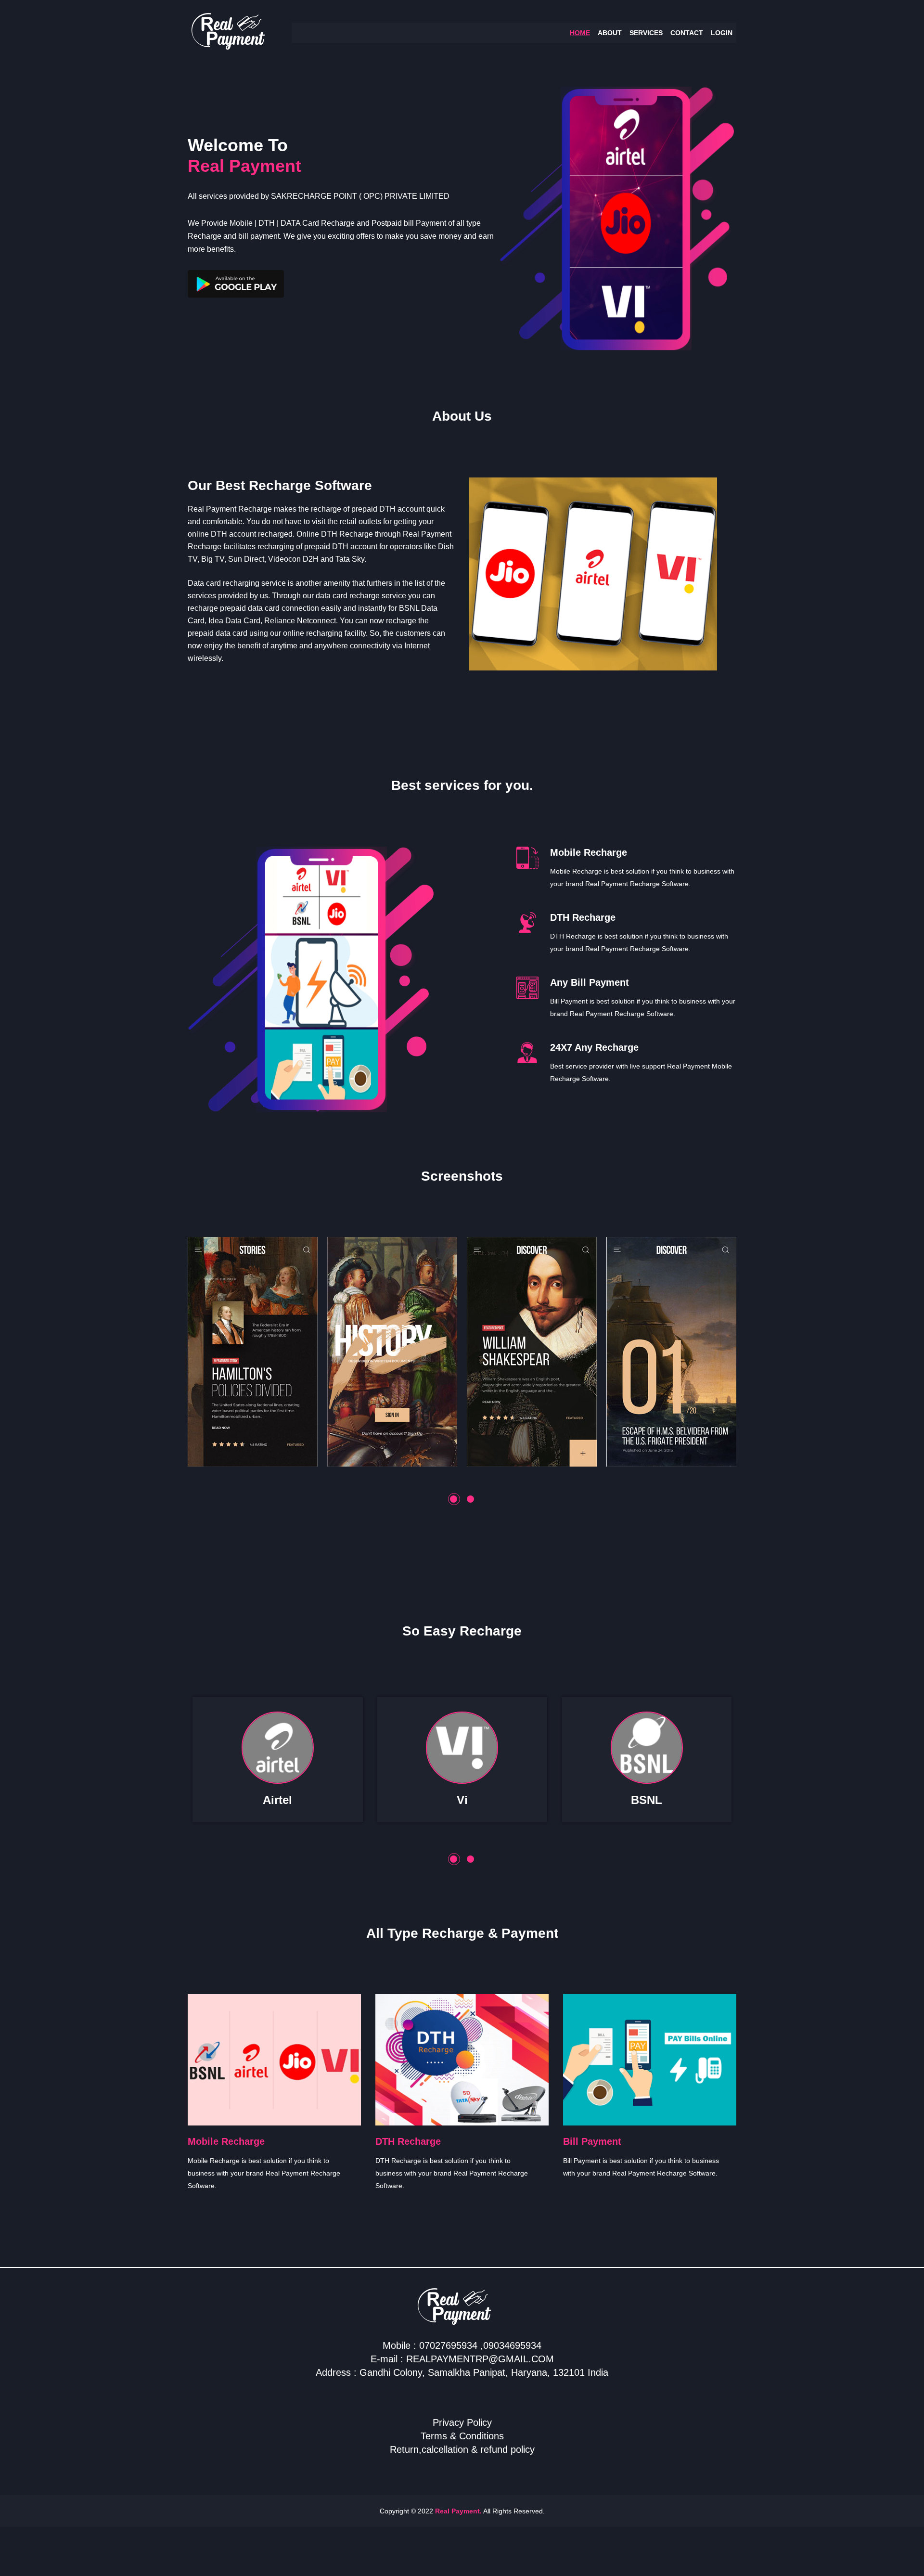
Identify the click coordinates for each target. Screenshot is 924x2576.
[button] (454, 1499)
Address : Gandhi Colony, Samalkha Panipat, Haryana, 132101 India (462, 2372)
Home (580, 33)
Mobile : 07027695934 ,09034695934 (462, 2345)
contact (687, 33)
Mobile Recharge (226, 2141)
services (646, 33)
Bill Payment (592, 2141)
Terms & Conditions (462, 2436)
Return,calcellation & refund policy (462, 2449)
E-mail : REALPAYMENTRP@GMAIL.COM (462, 2359)
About (610, 33)
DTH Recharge (408, 2141)
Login (722, 33)
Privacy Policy (462, 2422)
